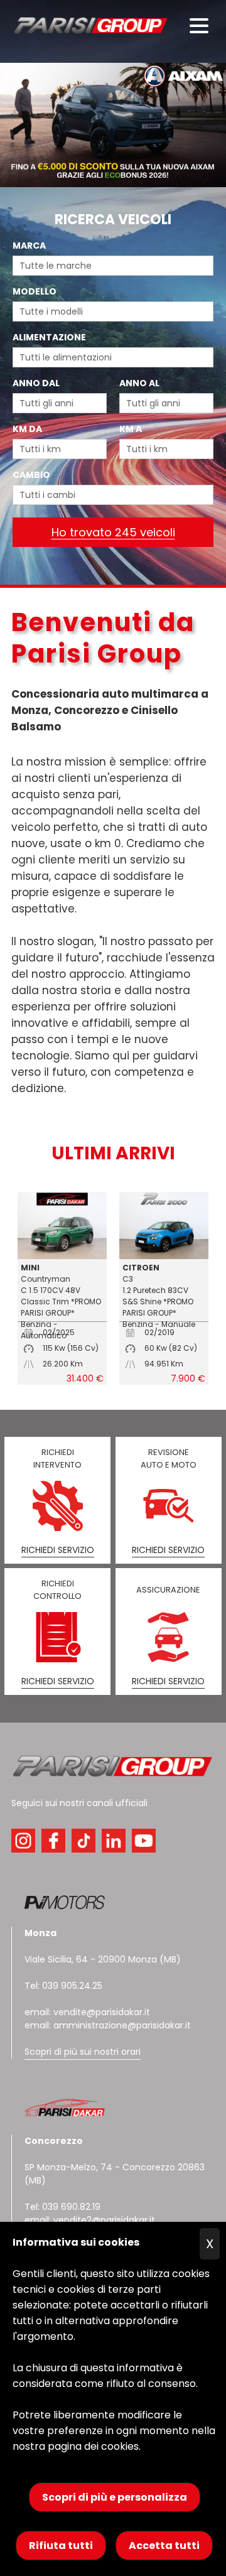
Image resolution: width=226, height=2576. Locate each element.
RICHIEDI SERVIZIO (58, 1550)
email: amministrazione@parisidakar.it (108, 2025)
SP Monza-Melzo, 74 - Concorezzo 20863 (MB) (115, 2161)
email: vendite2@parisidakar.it (90, 2220)
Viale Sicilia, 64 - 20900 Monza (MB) (103, 1959)
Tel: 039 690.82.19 (62, 2207)
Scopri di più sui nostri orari (83, 2052)
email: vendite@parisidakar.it (87, 2012)
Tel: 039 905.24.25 (63, 1986)
